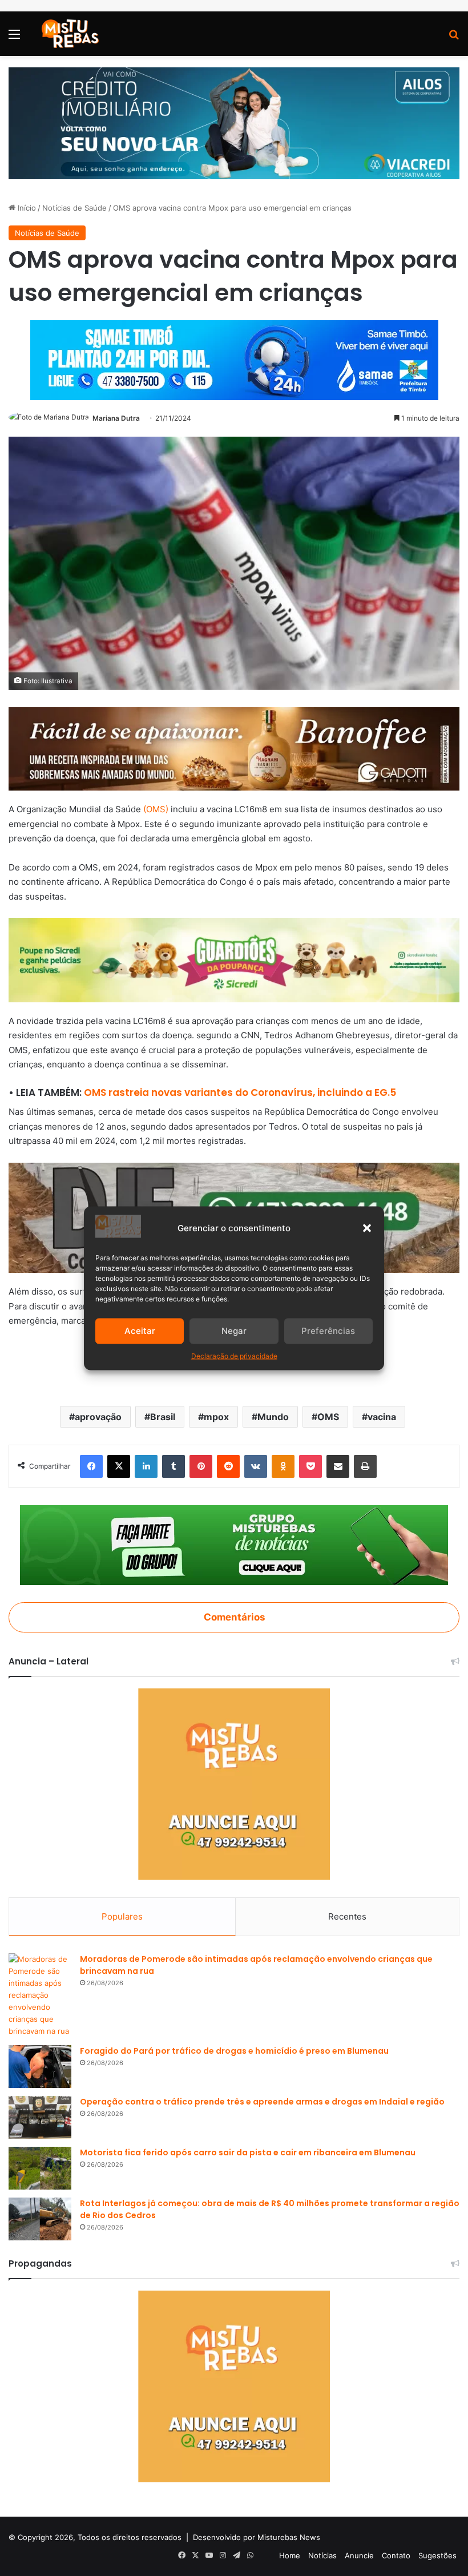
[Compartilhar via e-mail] (338, 1466)
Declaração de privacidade (234, 1355)
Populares (122, 1916)
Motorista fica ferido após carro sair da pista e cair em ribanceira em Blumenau (248, 2152)
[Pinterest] (201, 1466)
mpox (216, 1417)
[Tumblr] (174, 1466)
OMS (328, 1417)
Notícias (322, 2555)
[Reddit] (228, 1466)
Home (290, 2555)
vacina (382, 1417)
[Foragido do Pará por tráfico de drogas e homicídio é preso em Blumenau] (40, 2067)
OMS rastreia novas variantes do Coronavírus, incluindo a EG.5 (240, 1093)
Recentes (347, 1916)
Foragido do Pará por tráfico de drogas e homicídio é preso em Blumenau (234, 2051)
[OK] (283, 1466)
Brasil (163, 1417)
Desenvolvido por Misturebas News (257, 2537)
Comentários (234, 1617)
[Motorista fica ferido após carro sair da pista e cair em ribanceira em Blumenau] (40, 2168)
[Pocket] (310, 1466)
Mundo (273, 1417)
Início (26, 208)
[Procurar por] (454, 38)
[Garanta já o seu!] (234, 748)
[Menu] (14, 38)
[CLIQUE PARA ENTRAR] (234, 1544)
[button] (367, 1228)
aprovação (98, 1417)
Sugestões (437, 2555)
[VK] (256, 1466)
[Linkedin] (146, 1466)
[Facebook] (91, 1466)
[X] (119, 1466)
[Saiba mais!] (234, 959)
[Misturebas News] (70, 34)
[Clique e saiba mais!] (234, 123)
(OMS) (156, 809)
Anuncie (359, 2555)
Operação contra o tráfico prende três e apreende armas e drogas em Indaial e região (262, 2102)
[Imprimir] (365, 1466)
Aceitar (140, 1331)
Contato (396, 2555)
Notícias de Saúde (74, 208)
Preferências (328, 1331)
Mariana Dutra (116, 418)
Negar (234, 1331)
